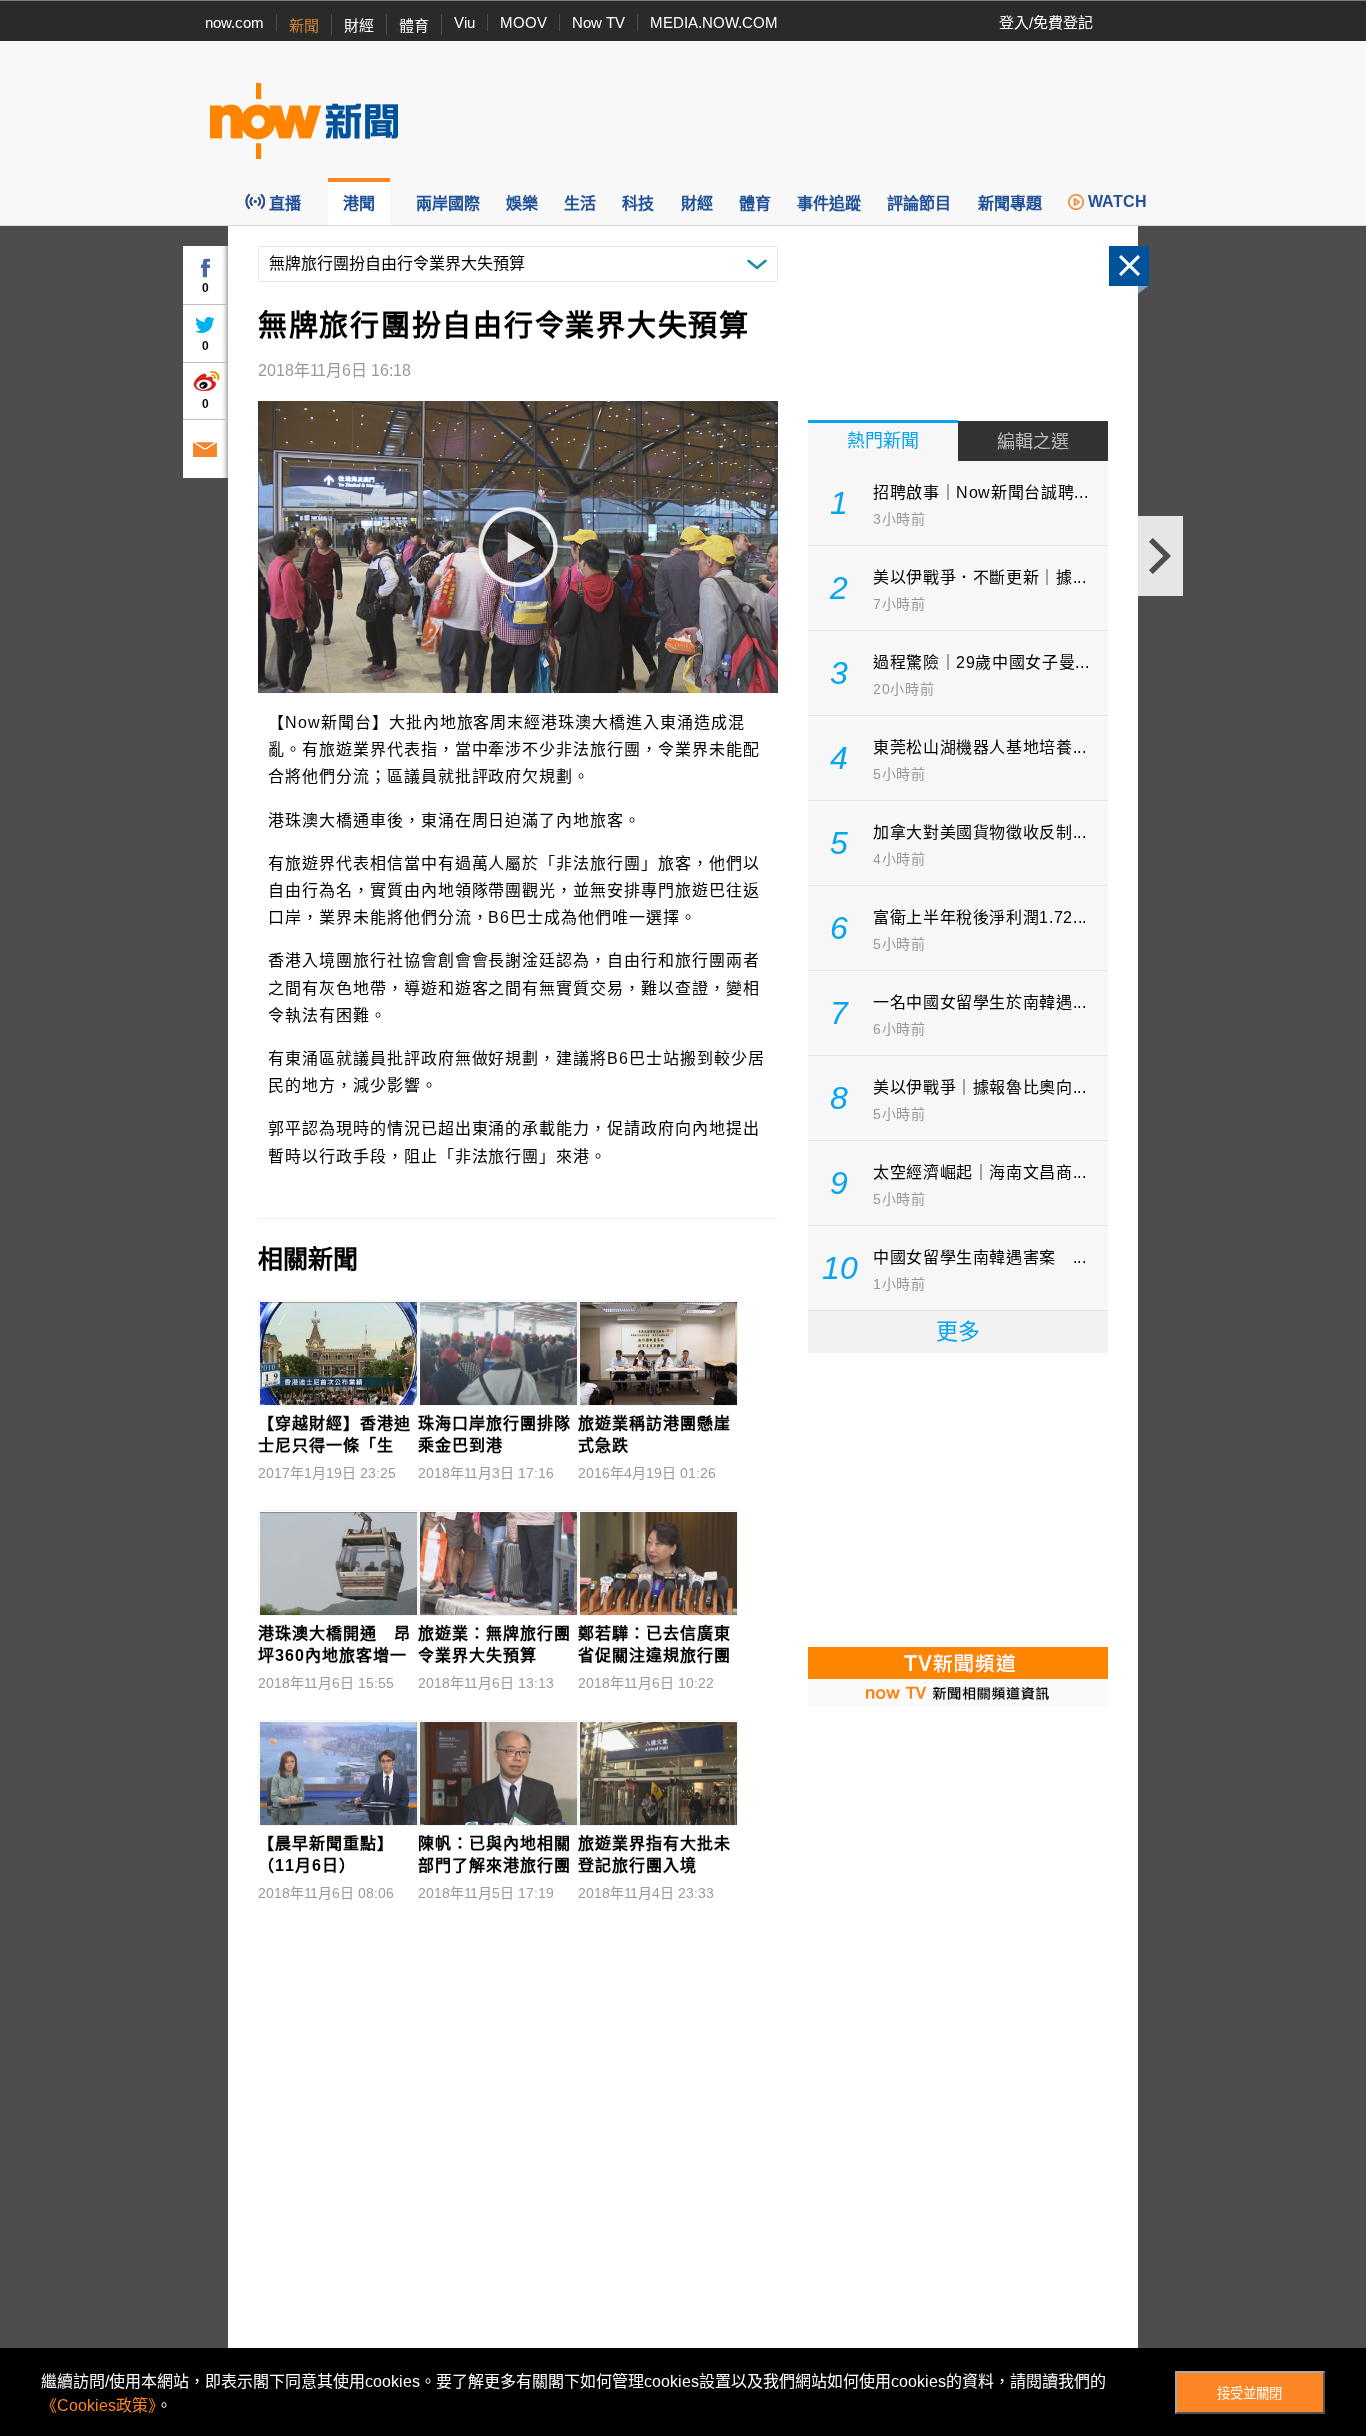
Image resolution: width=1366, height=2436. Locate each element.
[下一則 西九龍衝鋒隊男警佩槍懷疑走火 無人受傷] (1160, 556)
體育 (414, 25)
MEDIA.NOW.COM (714, 22)
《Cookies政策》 (98, 2405)
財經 (359, 25)
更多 (958, 1331)
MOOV (523, 22)
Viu (464, 22)
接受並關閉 (1249, 2393)
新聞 (304, 25)
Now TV (598, 22)
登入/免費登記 (1046, 22)
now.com (234, 22)
